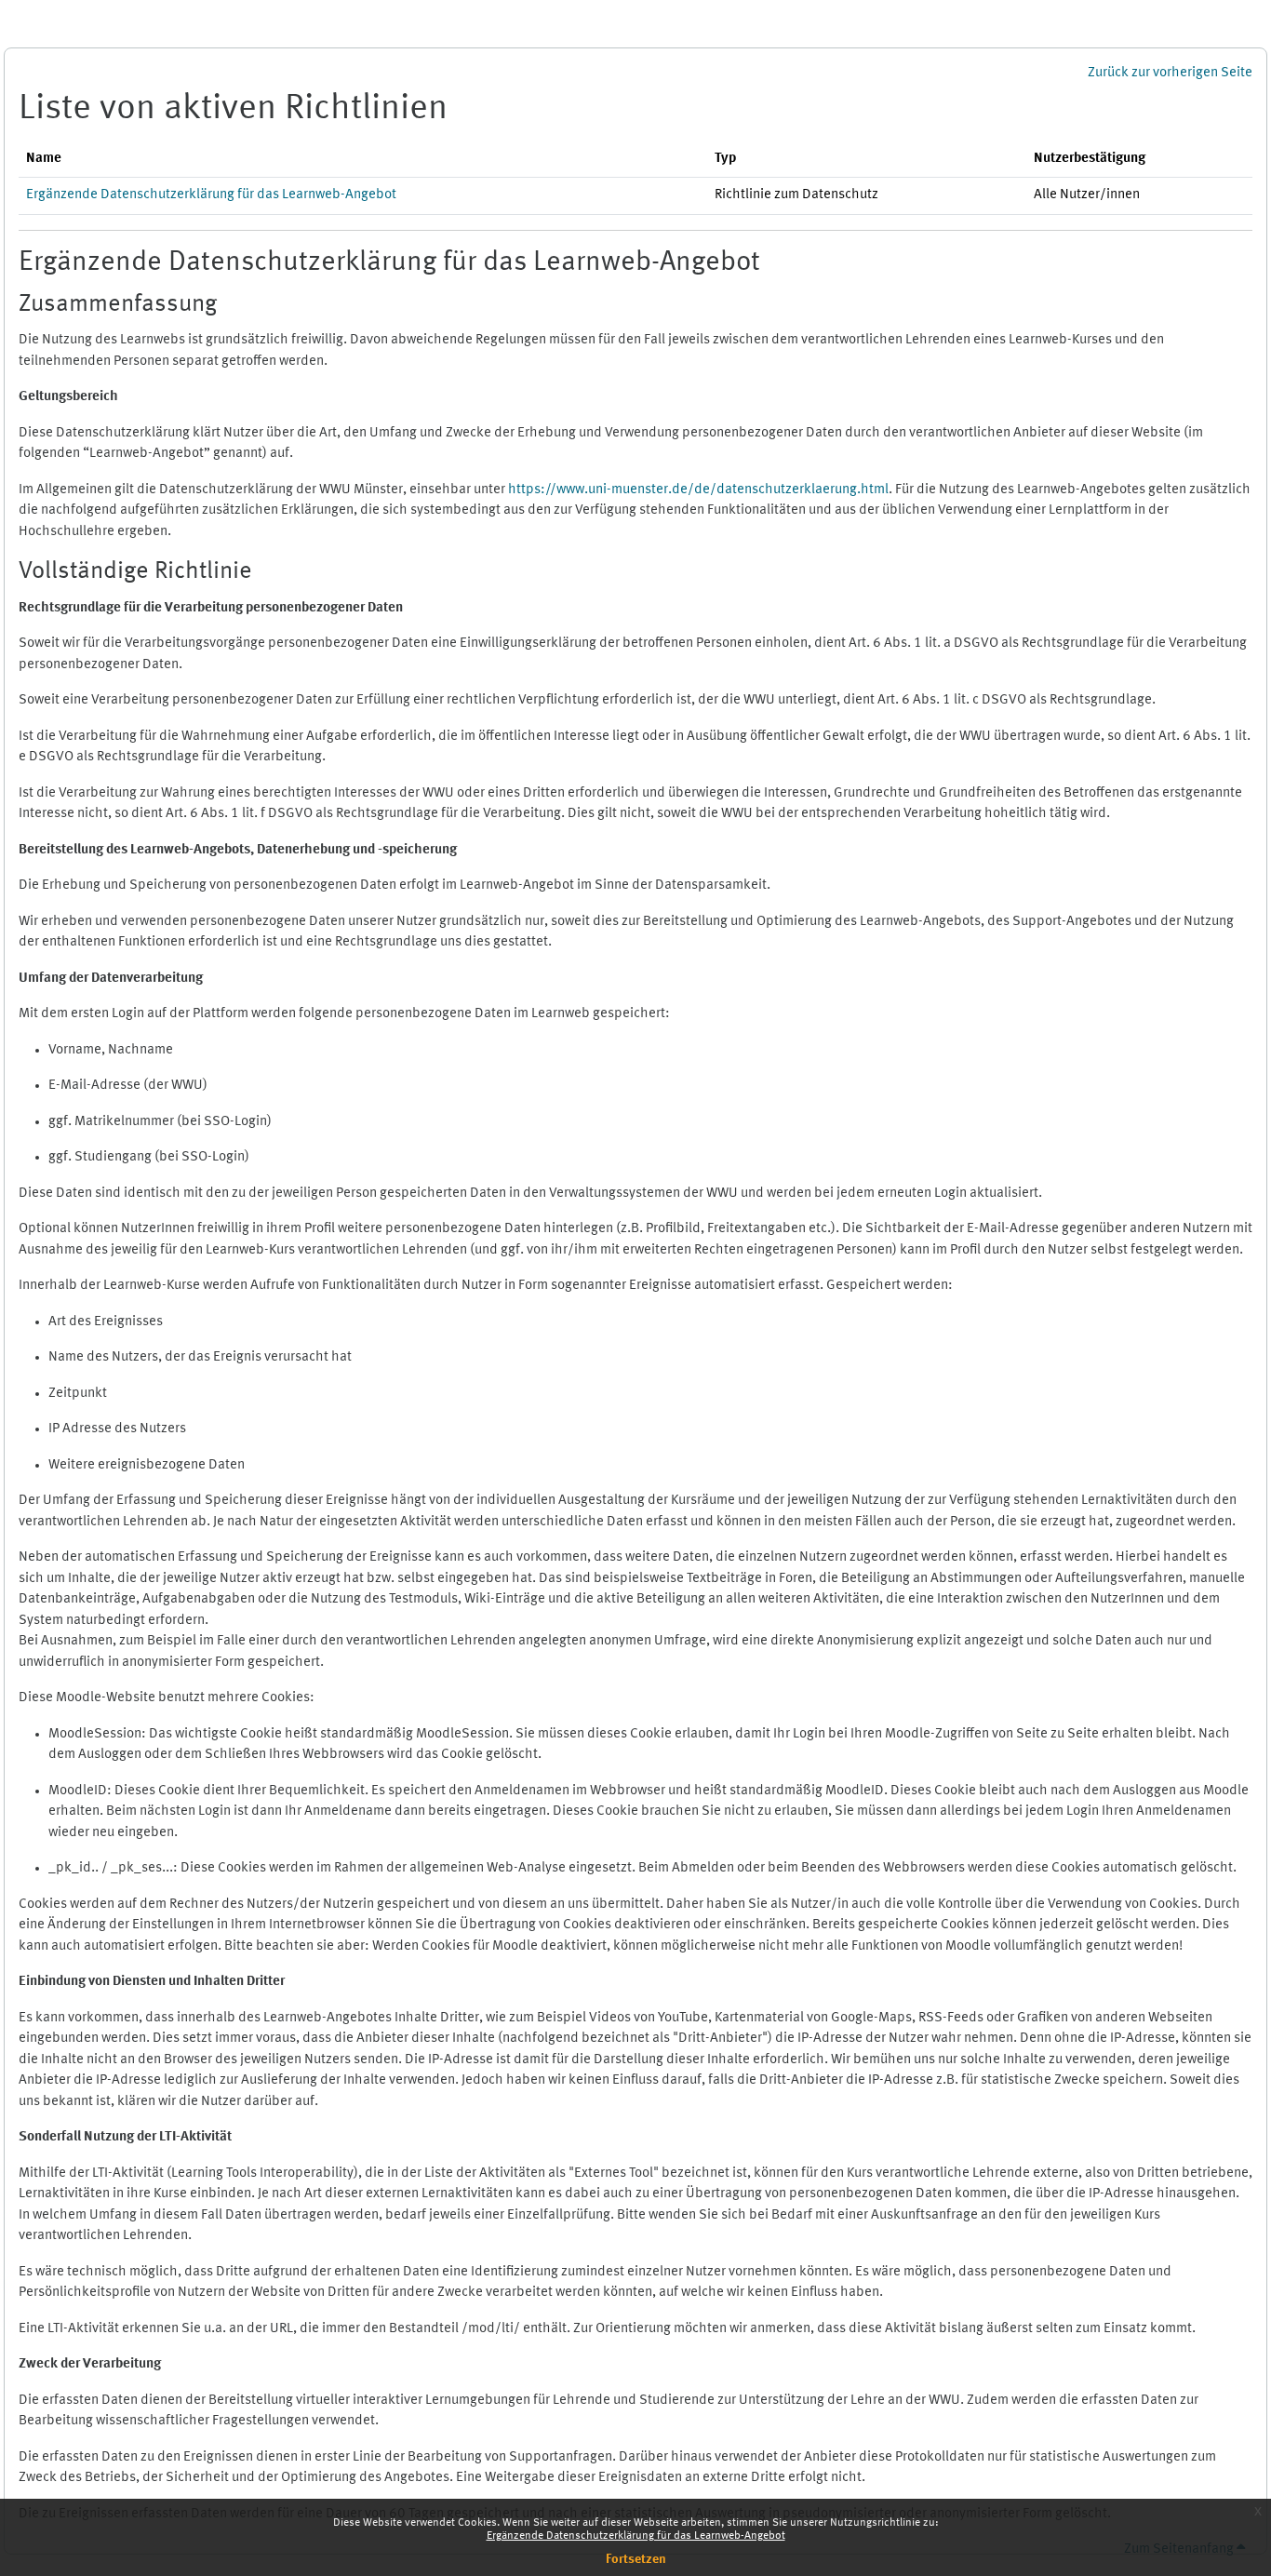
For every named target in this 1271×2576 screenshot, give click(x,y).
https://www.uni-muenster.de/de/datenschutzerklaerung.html (698, 490)
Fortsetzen (636, 2559)
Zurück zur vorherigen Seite (1170, 73)
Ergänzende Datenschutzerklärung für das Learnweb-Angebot (636, 2536)
